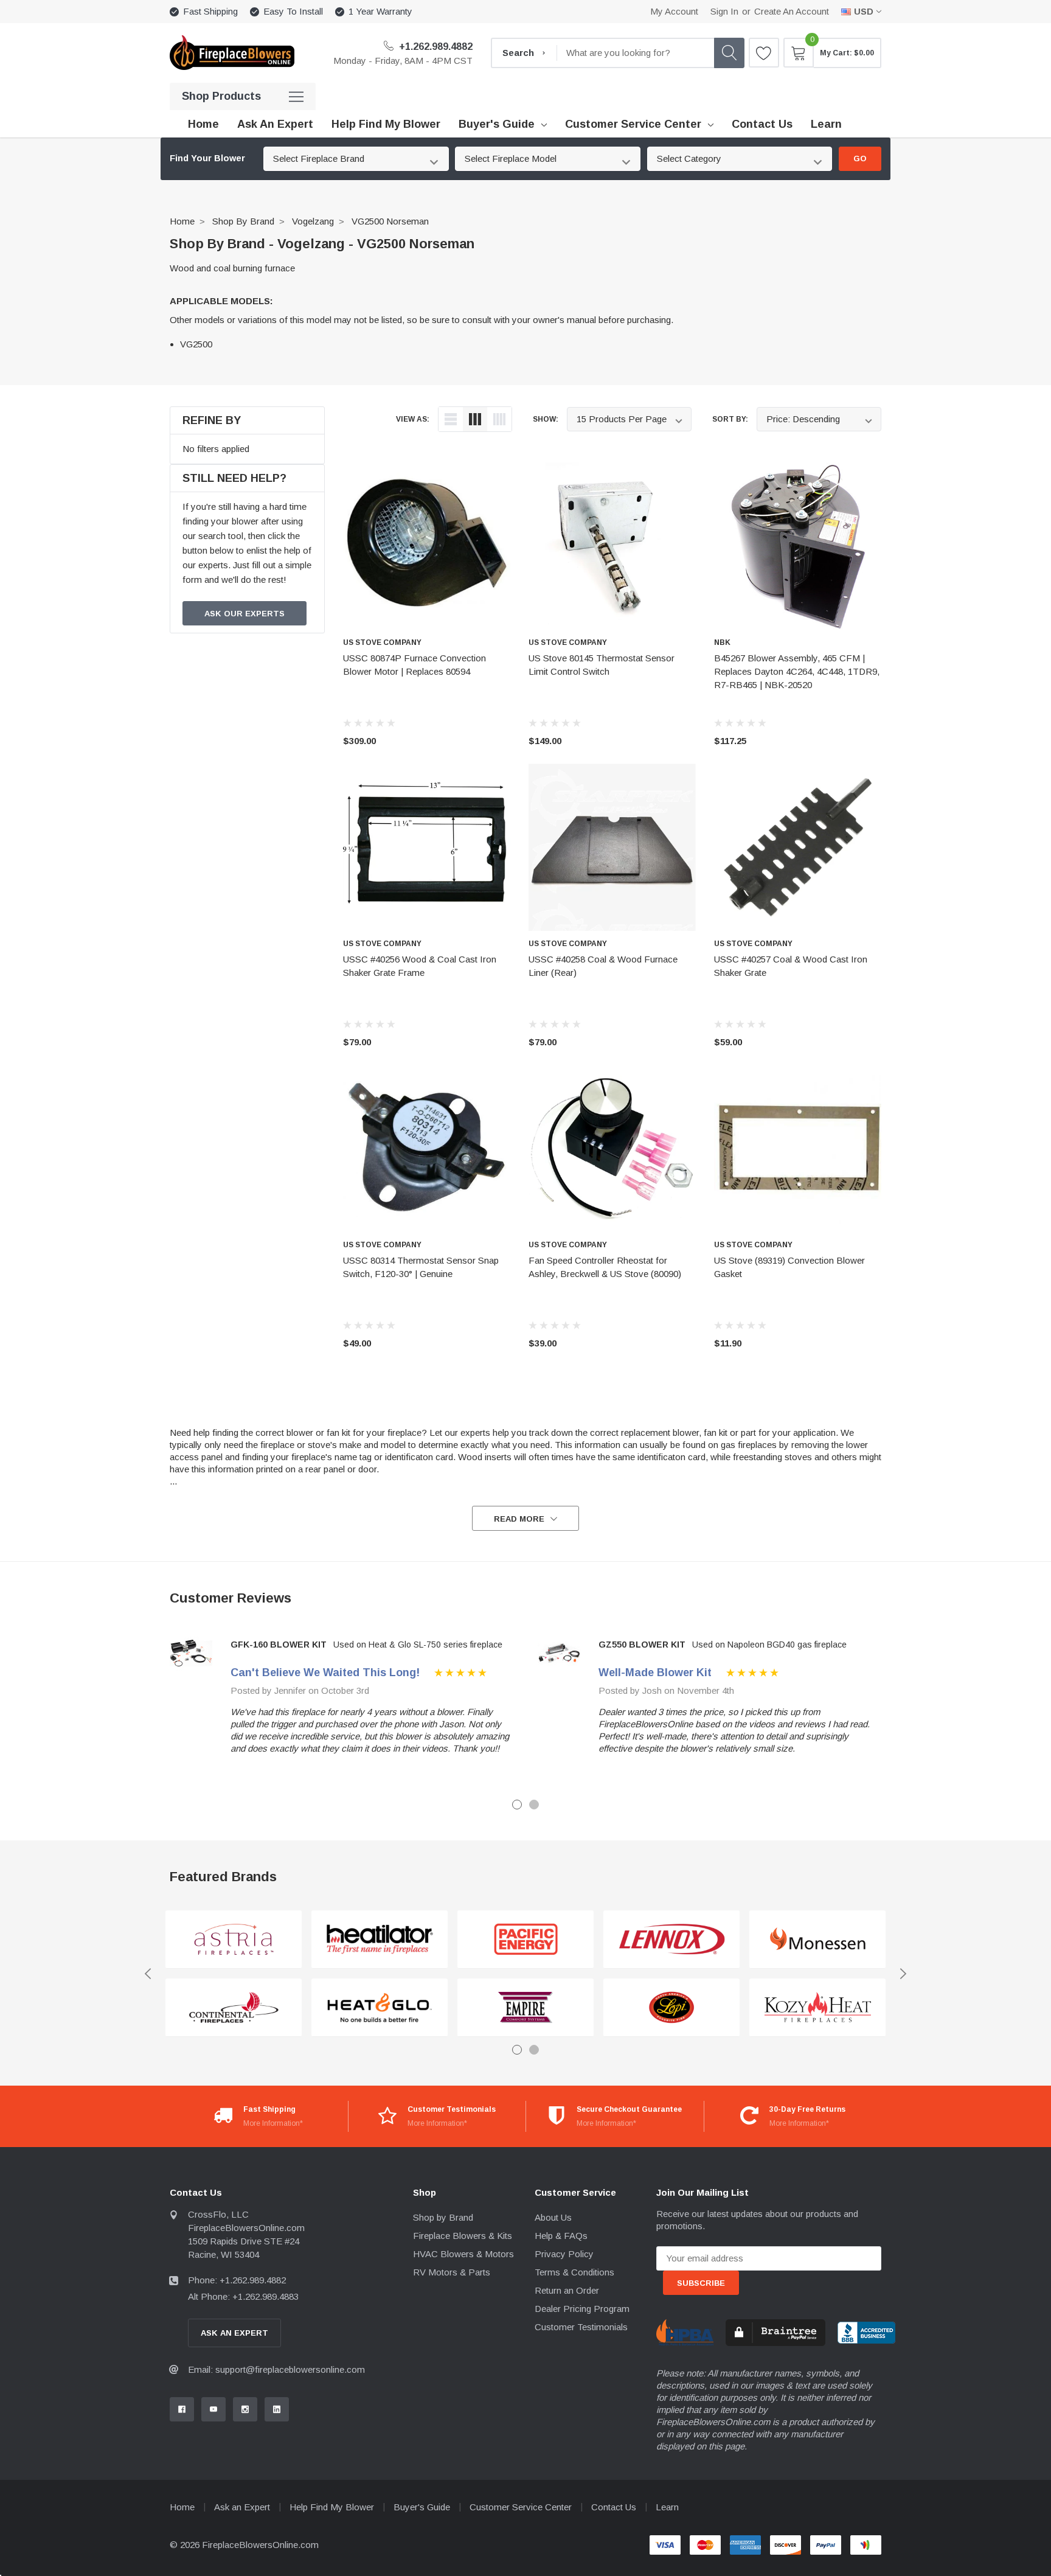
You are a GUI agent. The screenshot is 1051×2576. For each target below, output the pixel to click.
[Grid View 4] (499, 419)
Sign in (724, 11)
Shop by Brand (243, 221)
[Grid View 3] (475, 419)
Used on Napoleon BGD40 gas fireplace (769, 1645)
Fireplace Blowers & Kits (463, 2236)
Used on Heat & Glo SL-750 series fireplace (418, 1645)
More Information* (273, 2123)
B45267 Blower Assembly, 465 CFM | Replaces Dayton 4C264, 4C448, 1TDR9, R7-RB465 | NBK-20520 (797, 671)
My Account (674, 11)
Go (860, 158)
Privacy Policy (564, 2254)
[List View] (451, 419)
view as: (413, 419)
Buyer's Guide (497, 124)
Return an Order (567, 2290)
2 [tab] (534, 1805)
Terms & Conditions (574, 2272)
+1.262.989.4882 (435, 47)
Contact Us (614, 2507)
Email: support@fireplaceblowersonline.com (276, 2369)
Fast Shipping (210, 11)
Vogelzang (313, 221)
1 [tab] (517, 1805)
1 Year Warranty (380, 11)
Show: (546, 419)
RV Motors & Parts (452, 2272)
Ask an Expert (242, 2507)
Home (182, 221)
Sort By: (730, 419)
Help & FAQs (561, 2236)
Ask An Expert (234, 2333)
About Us (553, 2217)
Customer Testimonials (581, 2327)
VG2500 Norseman (390, 221)
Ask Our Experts (245, 614)
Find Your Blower (207, 158)
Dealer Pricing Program (582, 2309)
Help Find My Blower (332, 2507)
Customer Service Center (633, 124)
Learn (667, 2507)
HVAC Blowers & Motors (463, 2254)
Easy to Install (293, 11)
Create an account (792, 11)
